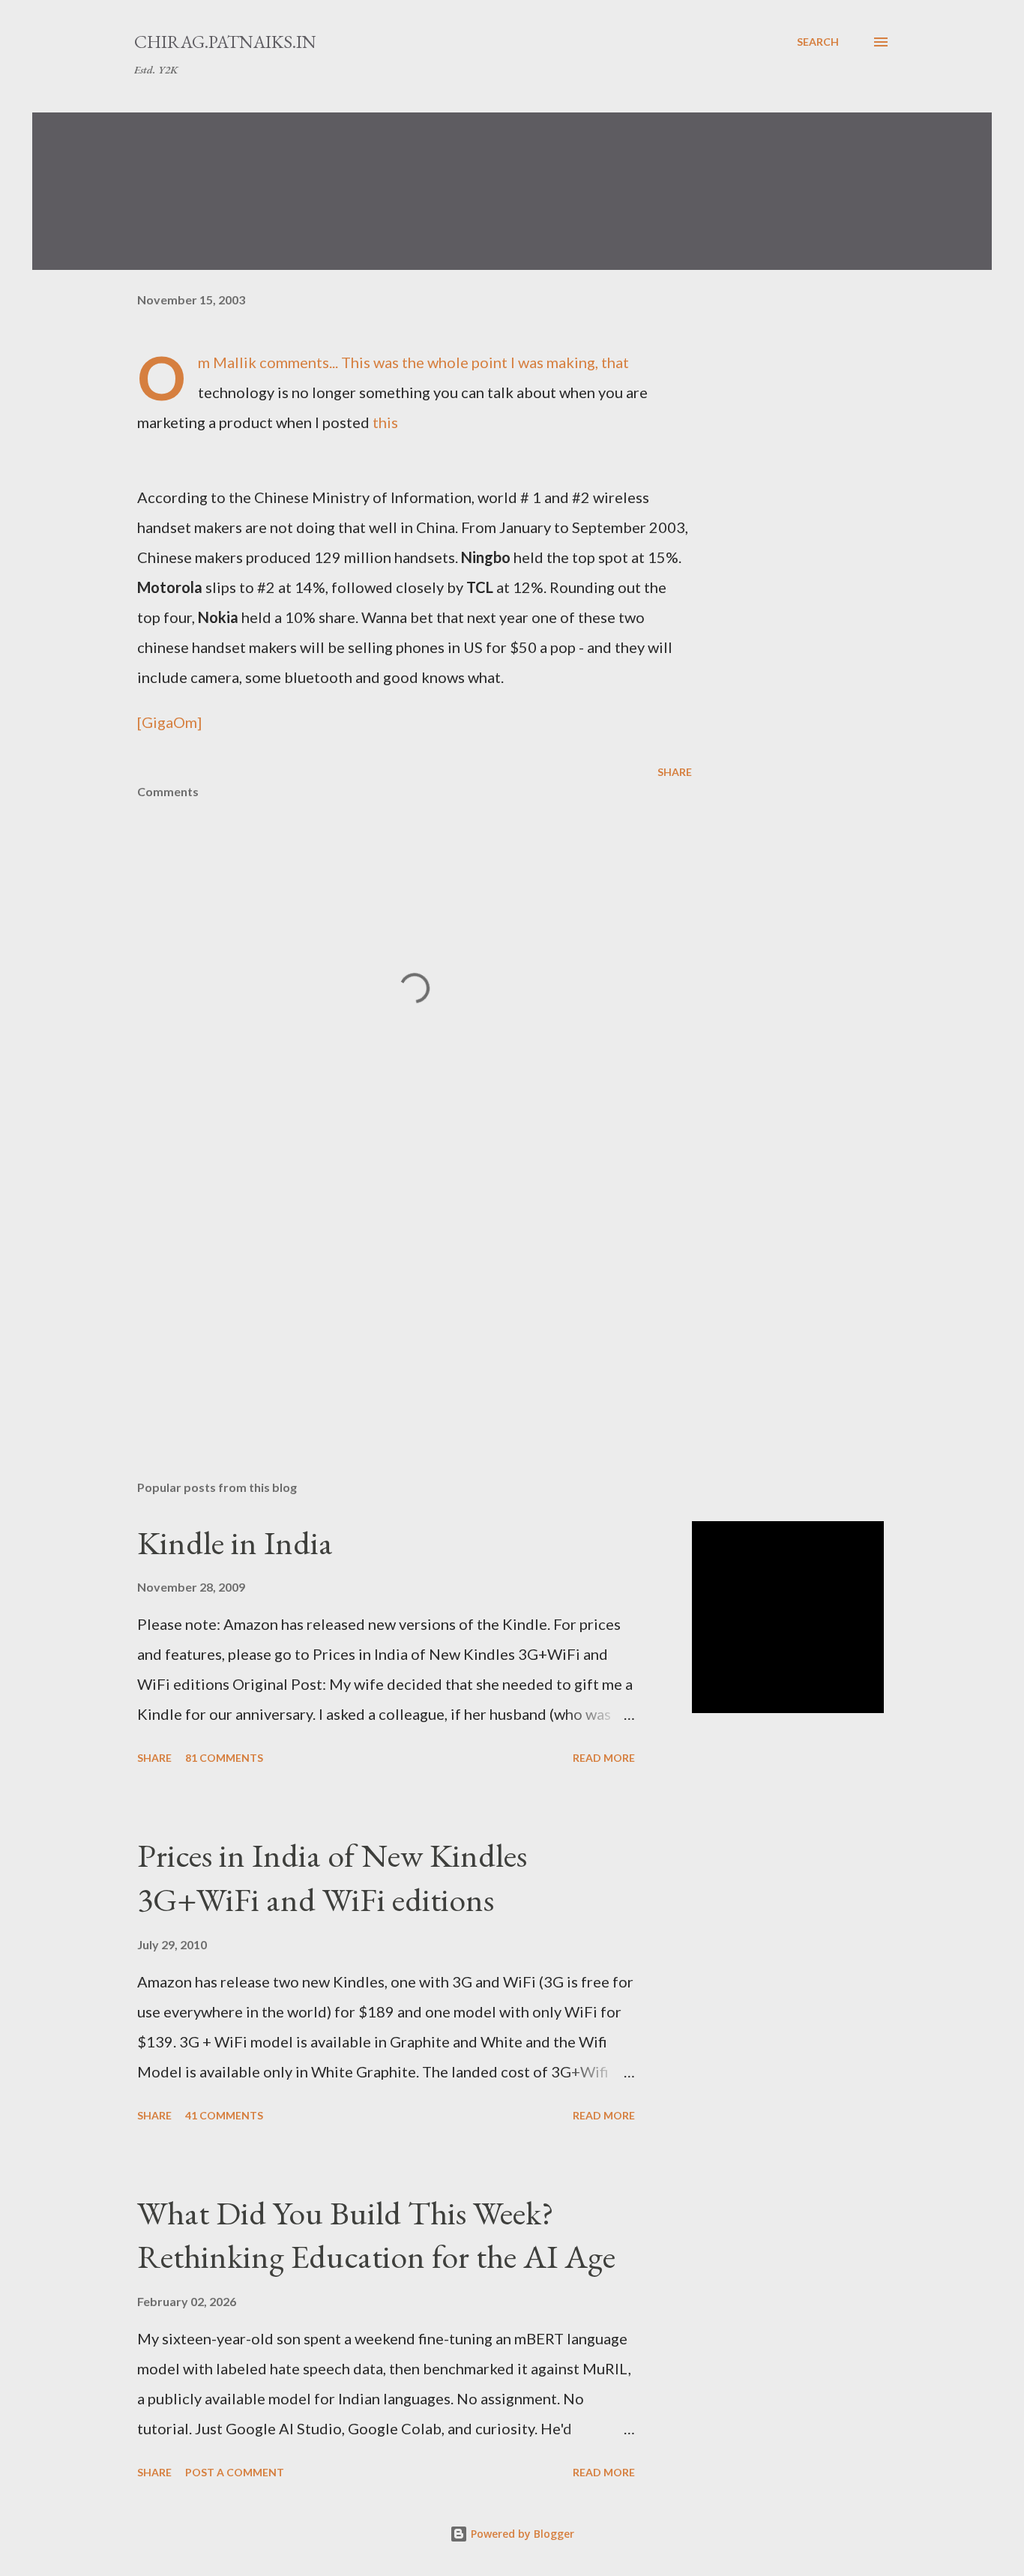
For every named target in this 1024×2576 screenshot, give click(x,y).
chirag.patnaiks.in (225, 42)
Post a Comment (235, 2472)
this (385, 422)
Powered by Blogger (521, 2534)
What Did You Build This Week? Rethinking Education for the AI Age (376, 2235)
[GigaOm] (169, 722)
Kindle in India (235, 1543)
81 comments (224, 1758)
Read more (604, 1758)
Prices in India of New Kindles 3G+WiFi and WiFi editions (332, 1877)
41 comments (224, 2115)
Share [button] (675, 772)
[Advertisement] (391, 1293)
